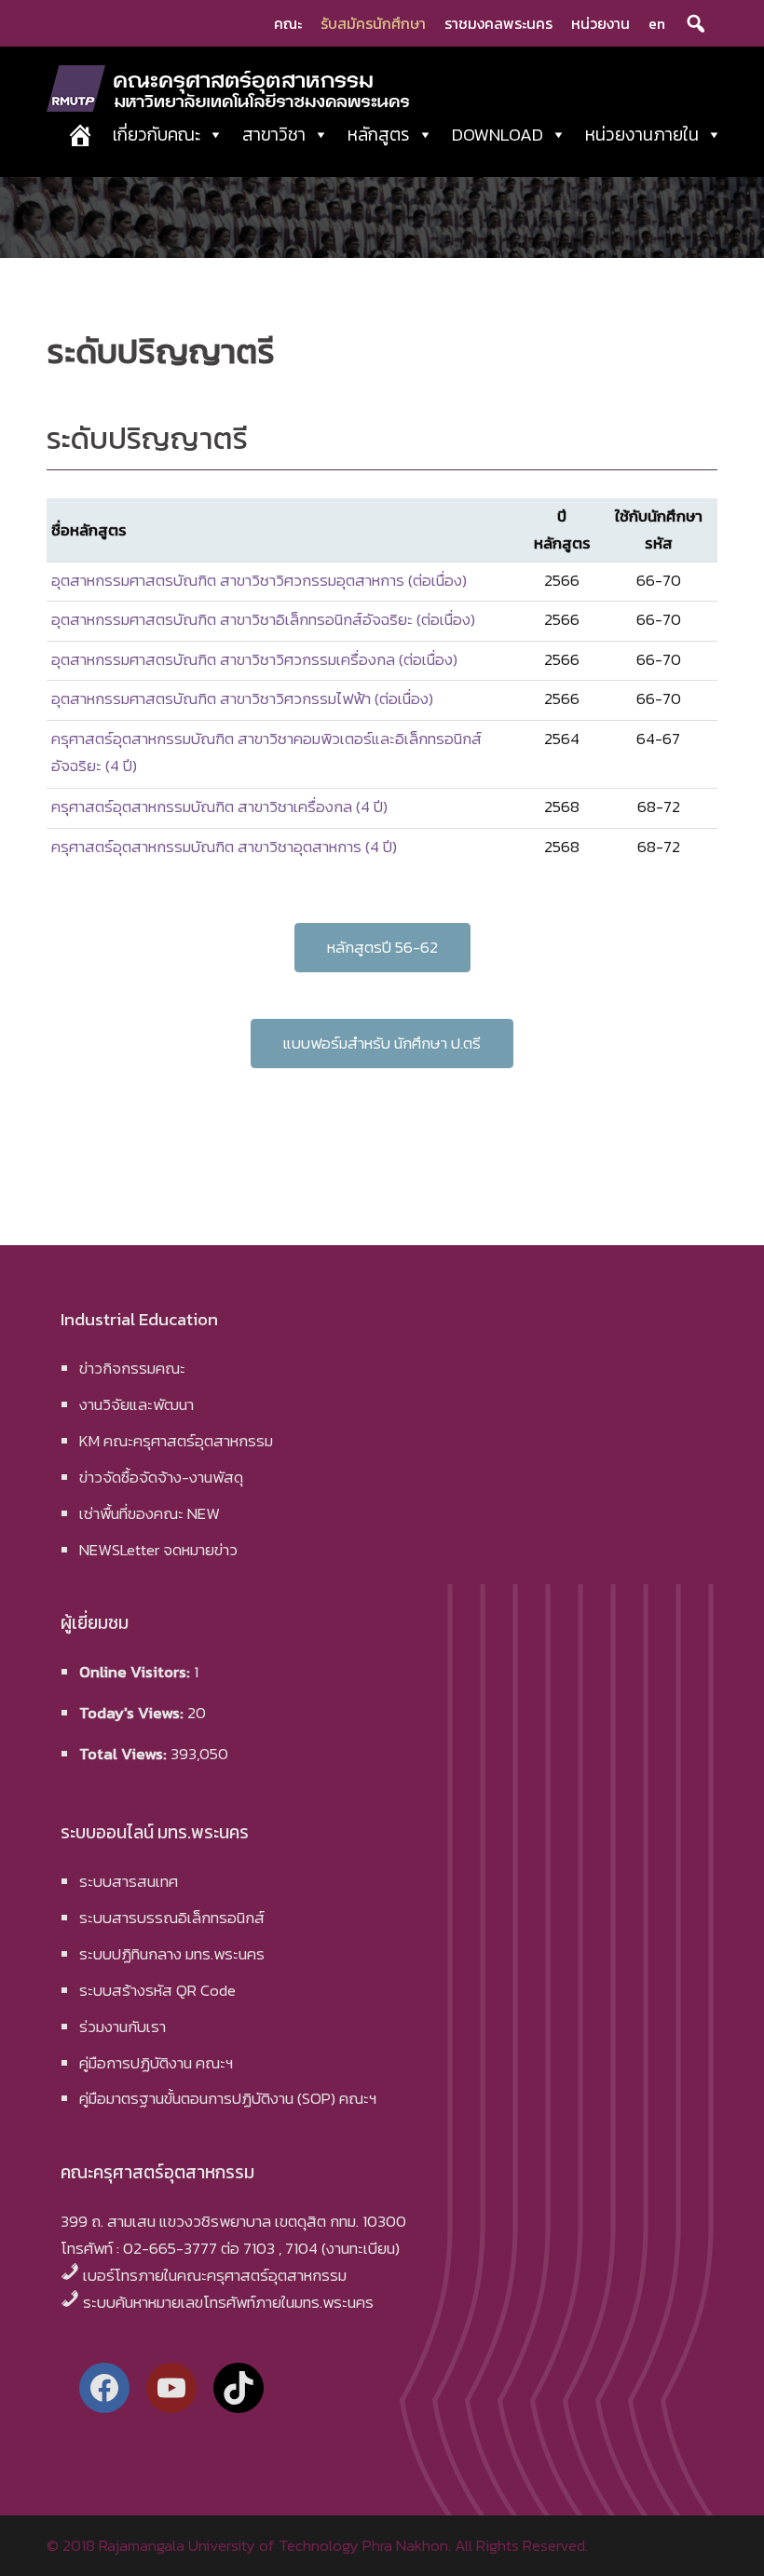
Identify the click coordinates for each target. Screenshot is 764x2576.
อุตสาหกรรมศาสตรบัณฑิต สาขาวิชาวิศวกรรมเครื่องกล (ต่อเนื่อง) (254, 659)
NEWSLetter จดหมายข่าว (158, 1550)
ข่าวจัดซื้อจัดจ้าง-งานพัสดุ (161, 1477)
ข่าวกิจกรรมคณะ (132, 1368)
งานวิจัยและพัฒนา (136, 1404)
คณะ (288, 23)
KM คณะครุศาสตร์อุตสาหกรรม (176, 1441)
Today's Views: (133, 1713)
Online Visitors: (136, 1672)
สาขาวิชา (274, 135)
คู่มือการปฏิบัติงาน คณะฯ (156, 2063)
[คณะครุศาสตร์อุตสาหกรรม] (233, 87)
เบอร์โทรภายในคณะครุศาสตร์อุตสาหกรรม (215, 2275)
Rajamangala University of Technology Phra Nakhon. (275, 2545)
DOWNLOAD (498, 135)
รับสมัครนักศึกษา (373, 23)
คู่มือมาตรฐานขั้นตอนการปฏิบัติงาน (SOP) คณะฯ (228, 2098)
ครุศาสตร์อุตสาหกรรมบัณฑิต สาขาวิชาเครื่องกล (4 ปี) (219, 807)
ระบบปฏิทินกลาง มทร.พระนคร (172, 1954)
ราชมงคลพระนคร (498, 23)
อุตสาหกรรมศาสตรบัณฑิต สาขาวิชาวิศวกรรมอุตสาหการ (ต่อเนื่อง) (259, 580)
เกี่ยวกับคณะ (157, 135)
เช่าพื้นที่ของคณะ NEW (150, 1513)
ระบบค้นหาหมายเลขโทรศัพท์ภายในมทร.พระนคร (228, 2302)
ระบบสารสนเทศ (129, 1881)
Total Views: (125, 1754)
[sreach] (696, 23)
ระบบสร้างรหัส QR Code (157, 1990)
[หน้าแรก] (80, 135)
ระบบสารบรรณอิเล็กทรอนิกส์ (172, 1918)
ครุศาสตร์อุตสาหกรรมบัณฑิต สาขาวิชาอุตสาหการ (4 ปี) (224, 847)
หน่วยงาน (600, 23)
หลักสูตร (379, 135)
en (657, 23)
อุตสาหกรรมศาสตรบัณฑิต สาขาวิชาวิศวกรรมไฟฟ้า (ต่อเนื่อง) (242, 698)
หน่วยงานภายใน (642, 135)
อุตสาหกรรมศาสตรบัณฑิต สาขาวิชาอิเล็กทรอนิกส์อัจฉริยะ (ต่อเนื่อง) (263, 619)
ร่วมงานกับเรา (123, 2027)
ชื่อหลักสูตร (89, 530)
